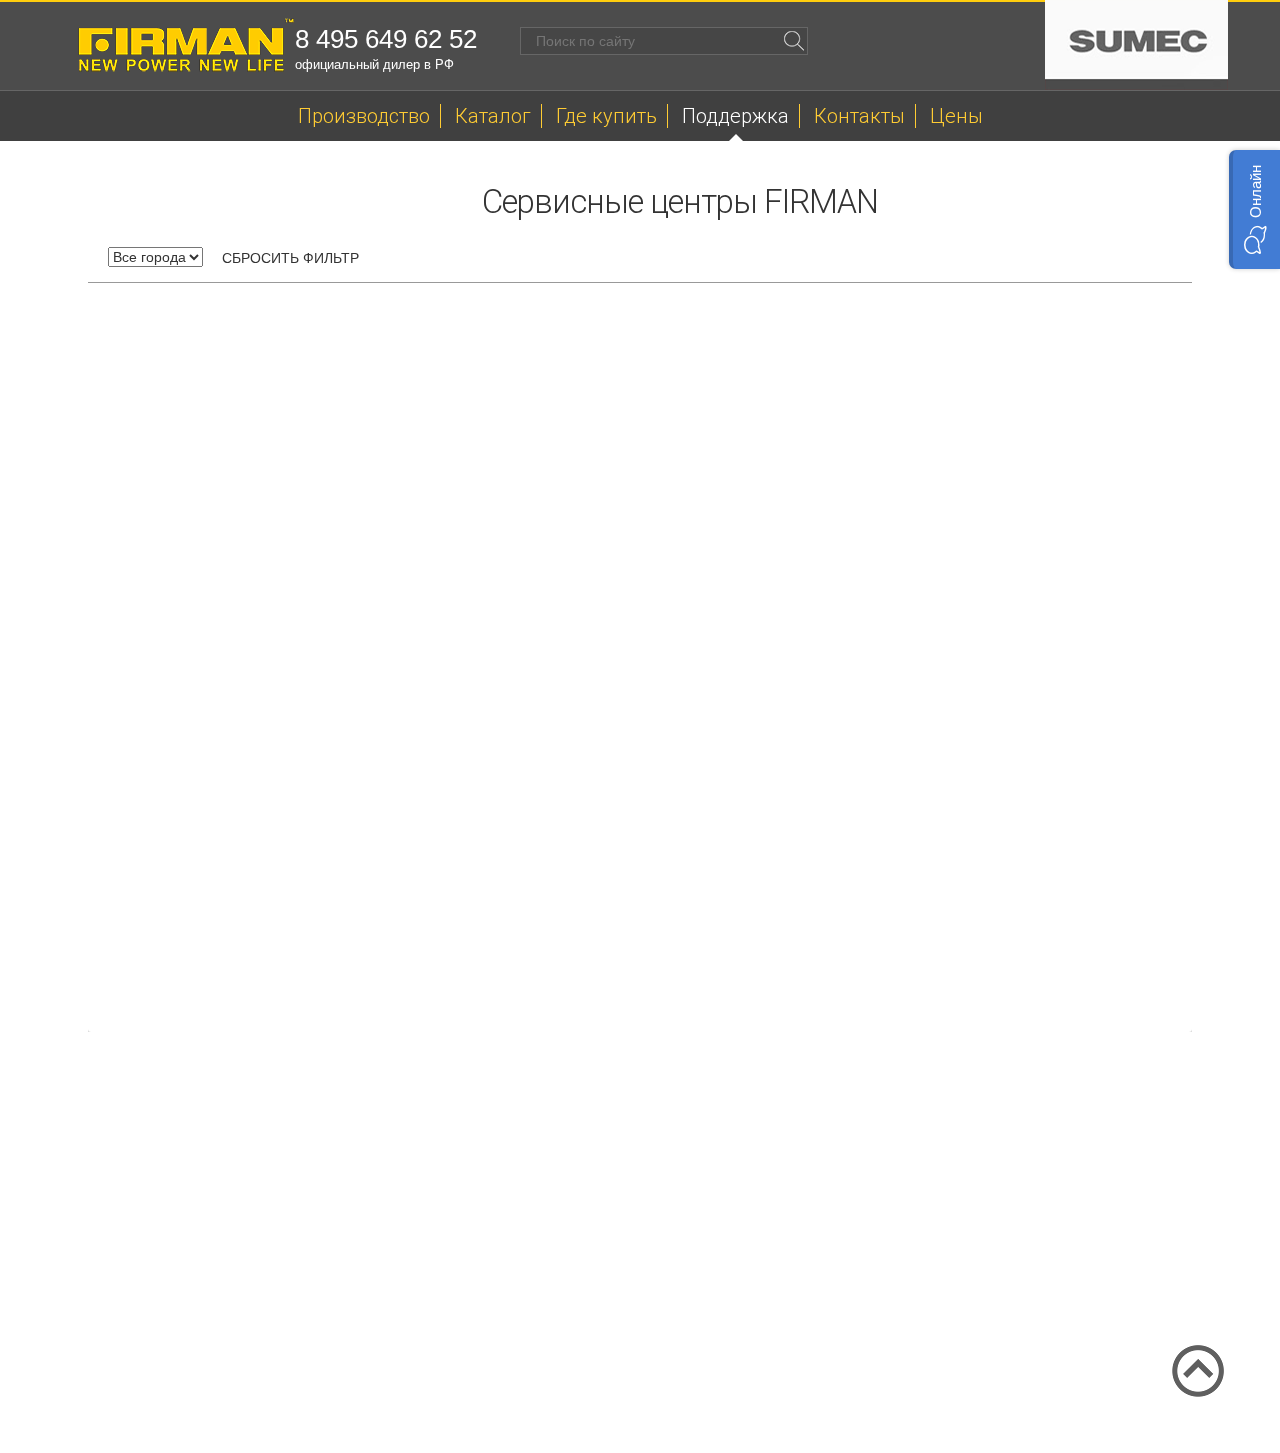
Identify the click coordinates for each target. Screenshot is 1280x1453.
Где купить (606, 116)
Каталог (493, 116)
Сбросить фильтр (290, 258)
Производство (364, 116)
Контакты (859, 116)
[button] (1254, 209)
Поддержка (735, 116)
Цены (956, 116)
